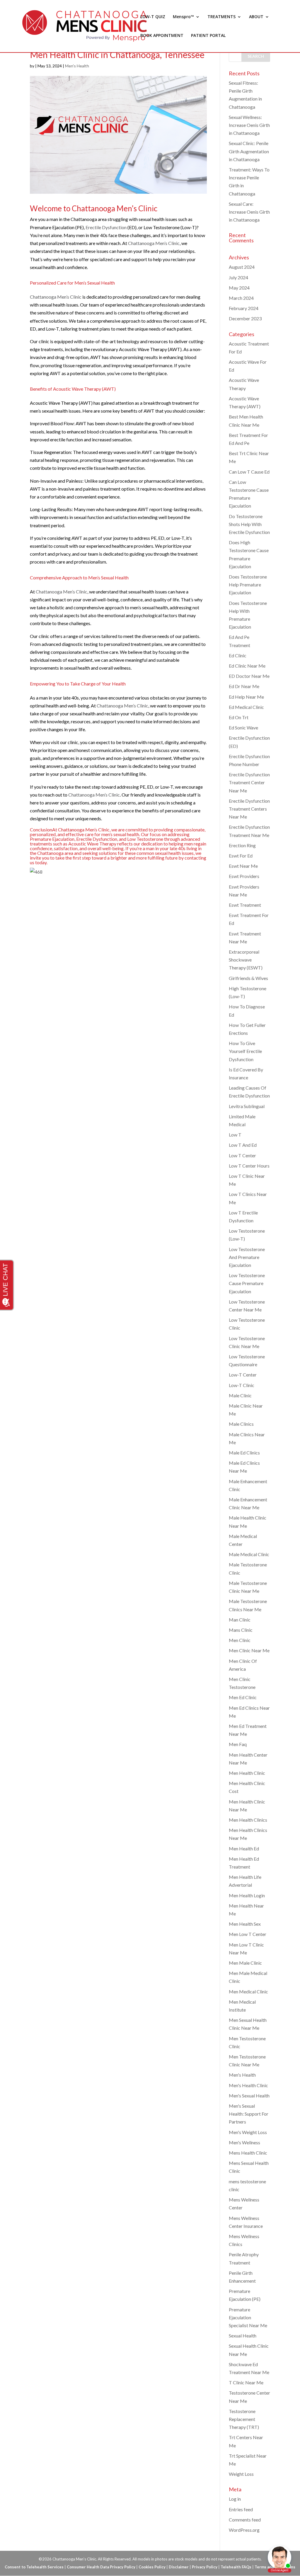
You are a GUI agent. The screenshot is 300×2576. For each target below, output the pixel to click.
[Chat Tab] (150, 1288)
